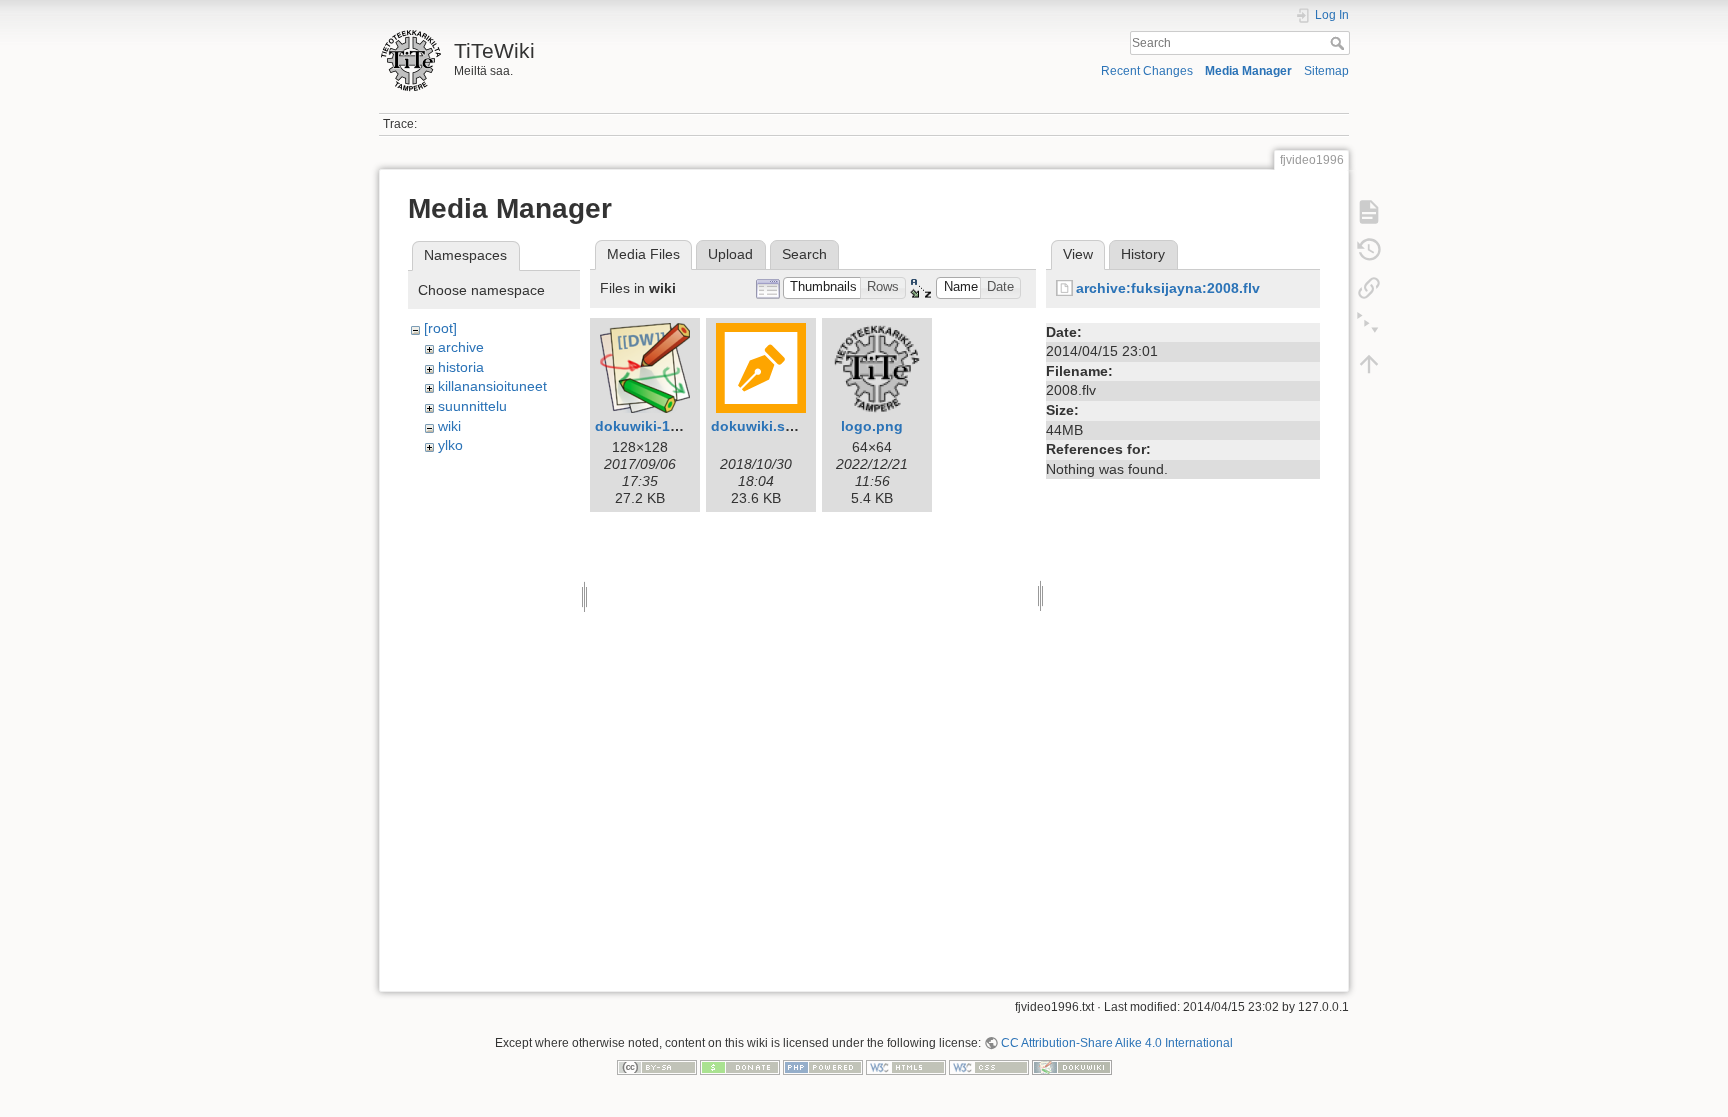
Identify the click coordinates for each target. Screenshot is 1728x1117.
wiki (449, 426)
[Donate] (740, 1067)
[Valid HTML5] (906, 1067)
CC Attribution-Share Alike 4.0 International (1117, 1043)
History (1143, 254)
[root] (440, 328)
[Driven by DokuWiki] (1072, 1067)
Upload (730, 254)
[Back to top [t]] (1369, 364)
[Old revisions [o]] (1369, 250)
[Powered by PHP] (823, 1067)
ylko (450, 445)
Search (1339, 43)
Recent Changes (1147, 71)
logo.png (872, 426)
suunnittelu (472, 406)
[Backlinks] (1369, 288)
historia (461, 367)
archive (461, 347)
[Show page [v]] (1369, 212)
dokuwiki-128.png (656, 426)
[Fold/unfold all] (1369, 326)
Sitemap (1326, 71)
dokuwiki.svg (756, 426)
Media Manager (1248, 71)
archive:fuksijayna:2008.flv (1168, 288)
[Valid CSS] (989, 1067)
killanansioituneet (492, 386)
